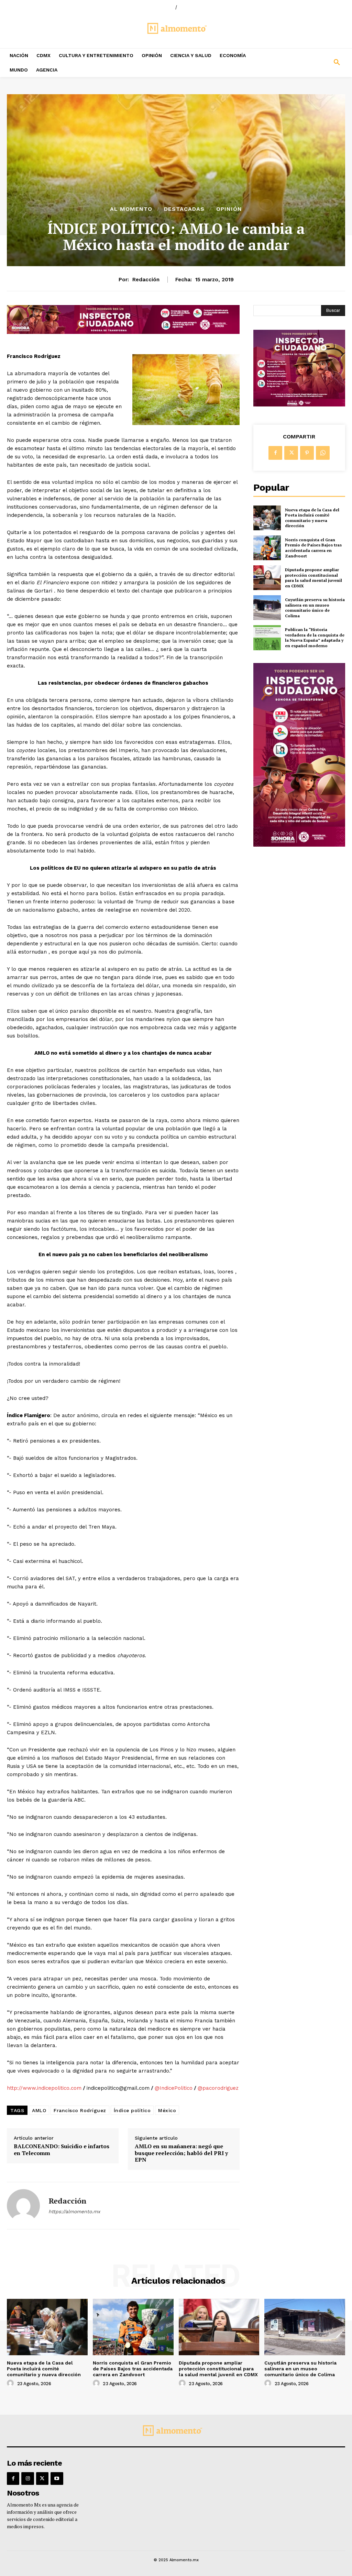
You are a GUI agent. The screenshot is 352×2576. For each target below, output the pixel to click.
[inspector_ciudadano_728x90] (123, 332)
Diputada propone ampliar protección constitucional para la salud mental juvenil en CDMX (313, 578)
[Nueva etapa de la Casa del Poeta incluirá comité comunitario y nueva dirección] (267, 518)
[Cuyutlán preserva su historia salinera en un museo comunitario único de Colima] (267, 608)
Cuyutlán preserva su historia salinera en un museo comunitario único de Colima (315, 608)
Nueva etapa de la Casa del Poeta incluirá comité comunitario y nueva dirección (312, 518)
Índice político (132, 2110)
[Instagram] (27, 2478)
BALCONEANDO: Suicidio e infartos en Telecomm (62, 2150)
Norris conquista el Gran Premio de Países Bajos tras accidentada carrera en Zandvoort (313, 548)
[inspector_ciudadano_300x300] (299, 405)
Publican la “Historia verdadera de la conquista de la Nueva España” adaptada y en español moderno (315, 638)
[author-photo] (11, 2383)
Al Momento (131, 209)
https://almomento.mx (74, 2211)
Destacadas (184, 209)
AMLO (39, 2110)
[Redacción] (23, 2206)
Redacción (146, 280)
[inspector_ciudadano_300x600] (299, 845)
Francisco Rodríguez (80, 2110)
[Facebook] (275, 453)
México (167, 2110)
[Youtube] (57, 2478)
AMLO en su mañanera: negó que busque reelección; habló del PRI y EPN (181, 2153)
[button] (308, 63)
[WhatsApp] (323, 453)
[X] (291, 453)
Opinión (229, 209)
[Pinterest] (307, 453)
